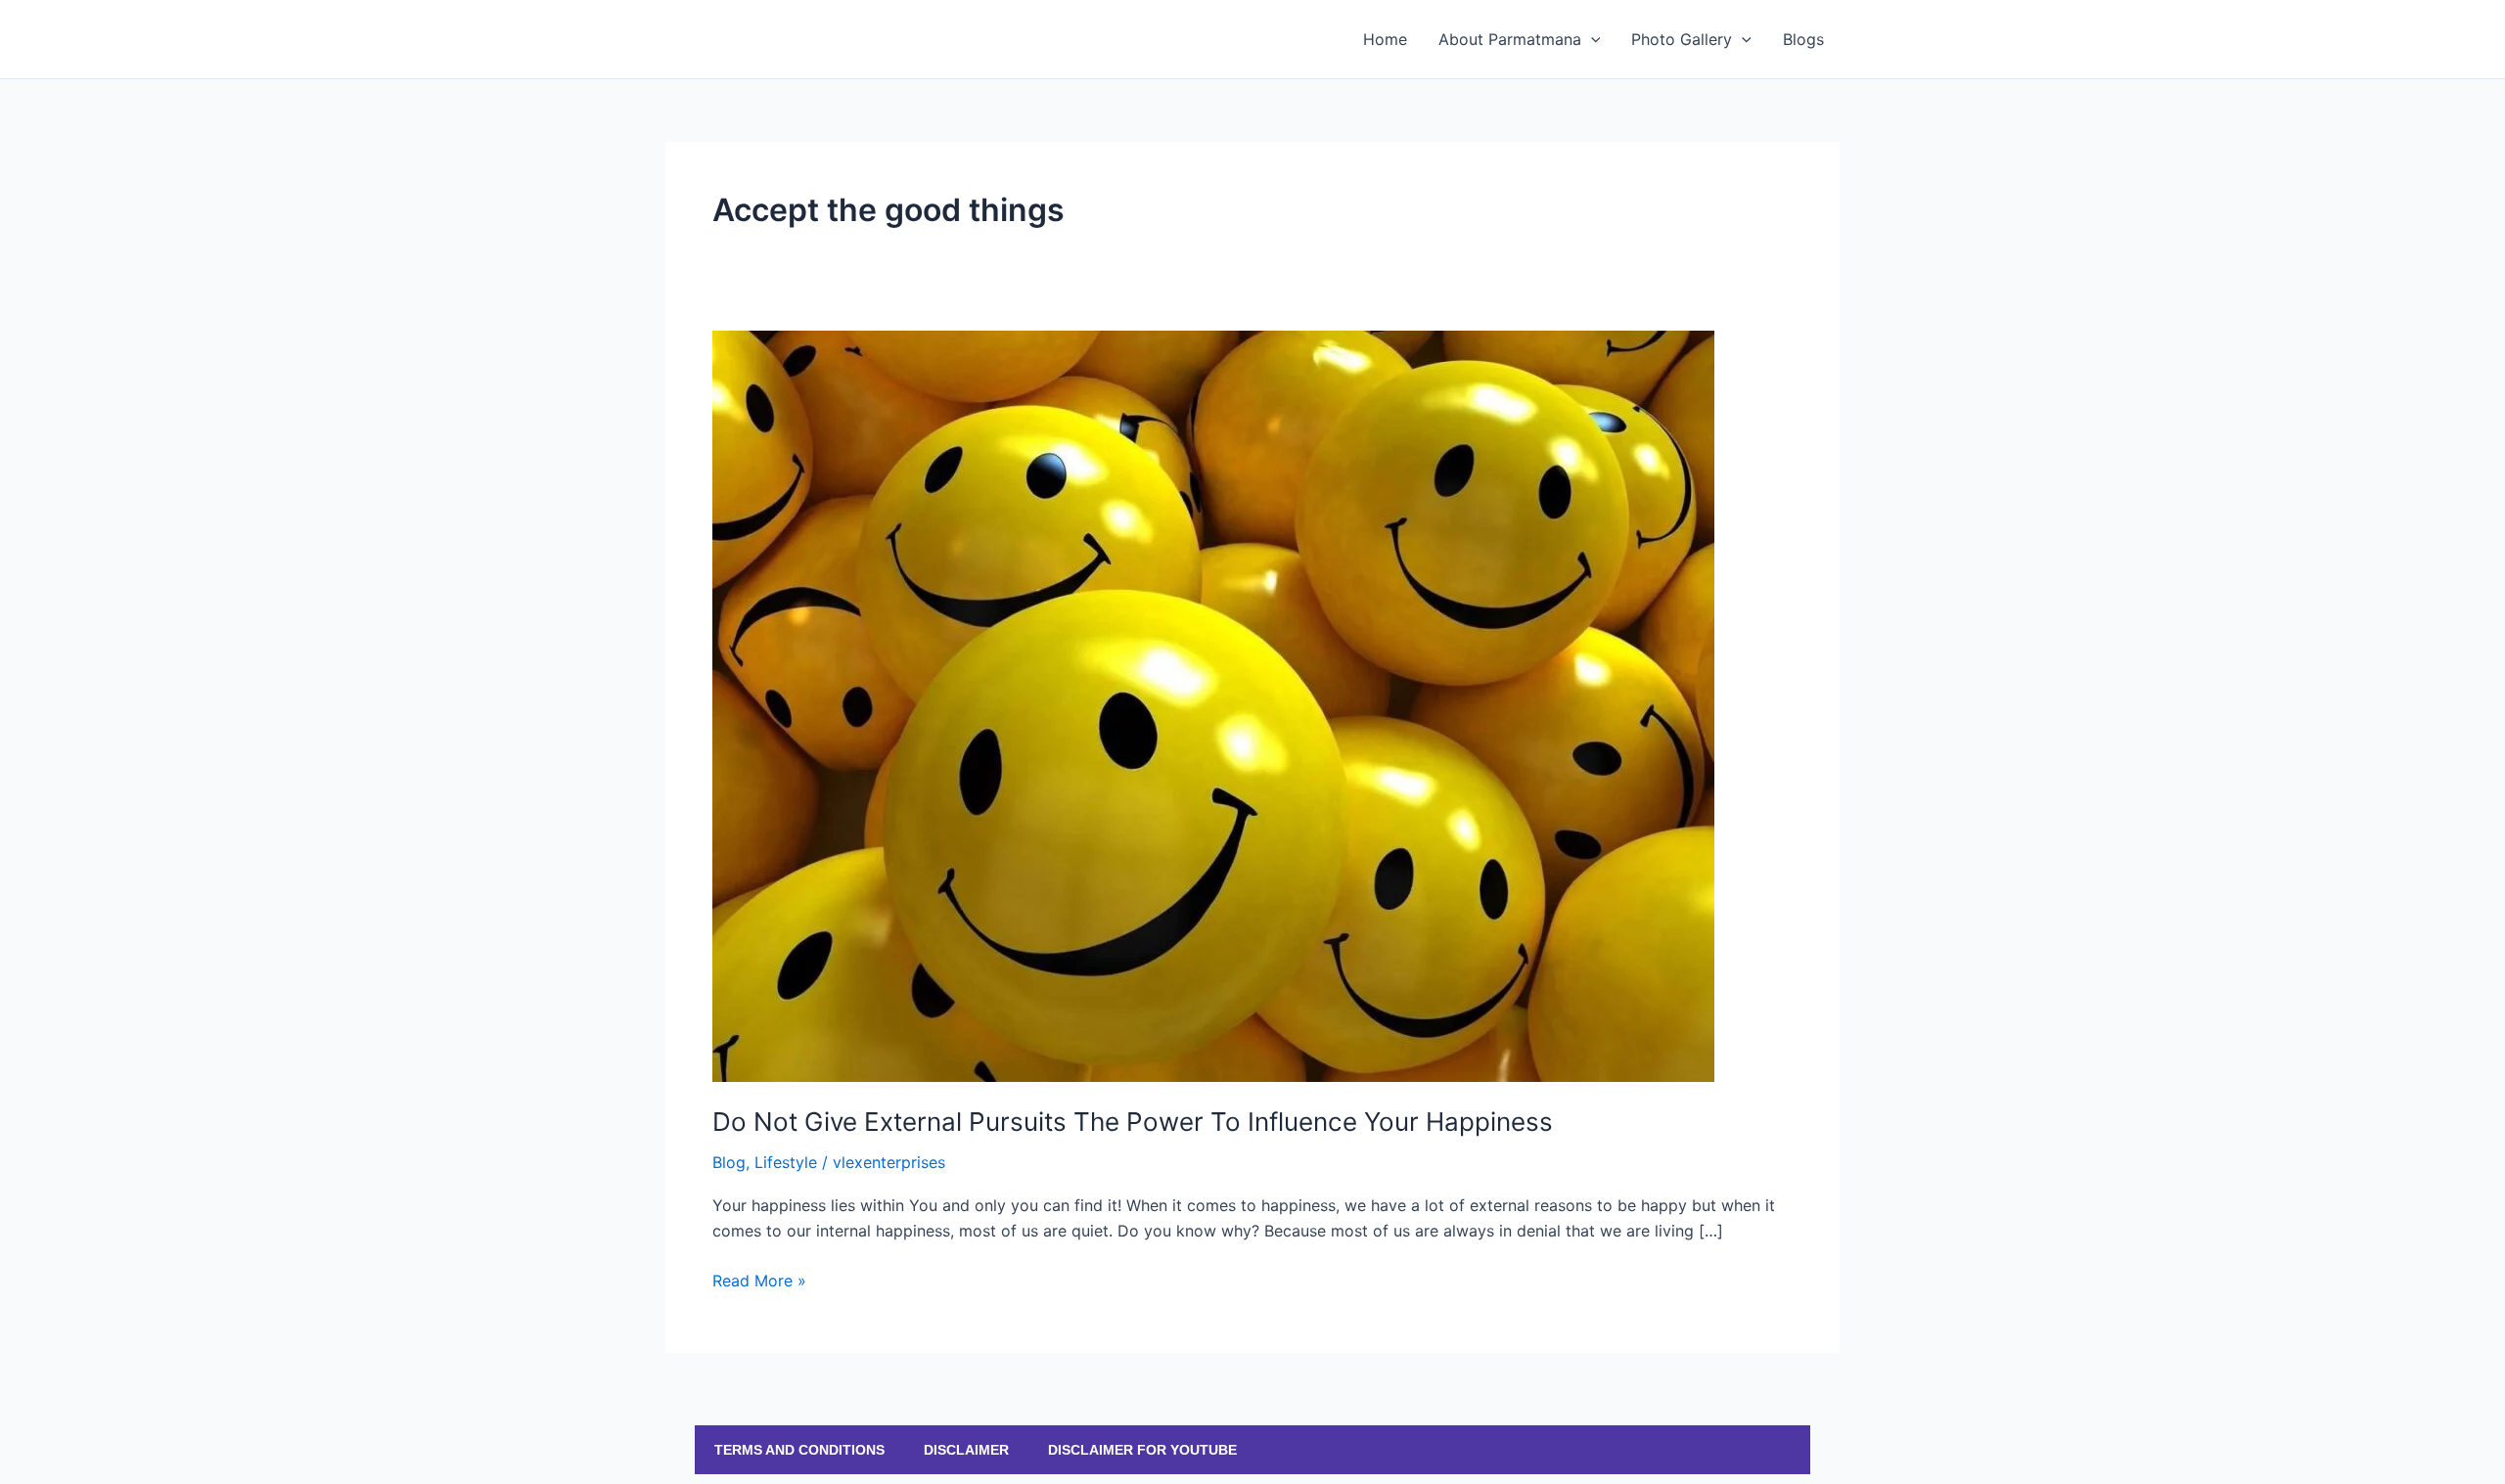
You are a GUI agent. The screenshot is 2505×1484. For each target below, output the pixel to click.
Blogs (1803, 39)
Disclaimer (966, 1450)
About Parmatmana (1510, 39)
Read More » (759, 1279)
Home (1385, 39)
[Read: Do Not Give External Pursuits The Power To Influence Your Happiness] (1213, 704)
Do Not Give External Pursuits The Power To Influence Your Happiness (1133, 1122)
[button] (1591, 39)
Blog (729, 1162)
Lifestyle (786, 1162)
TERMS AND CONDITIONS (799, 1450)
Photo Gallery (1682, 39)
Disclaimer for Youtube (1142, 1450)
